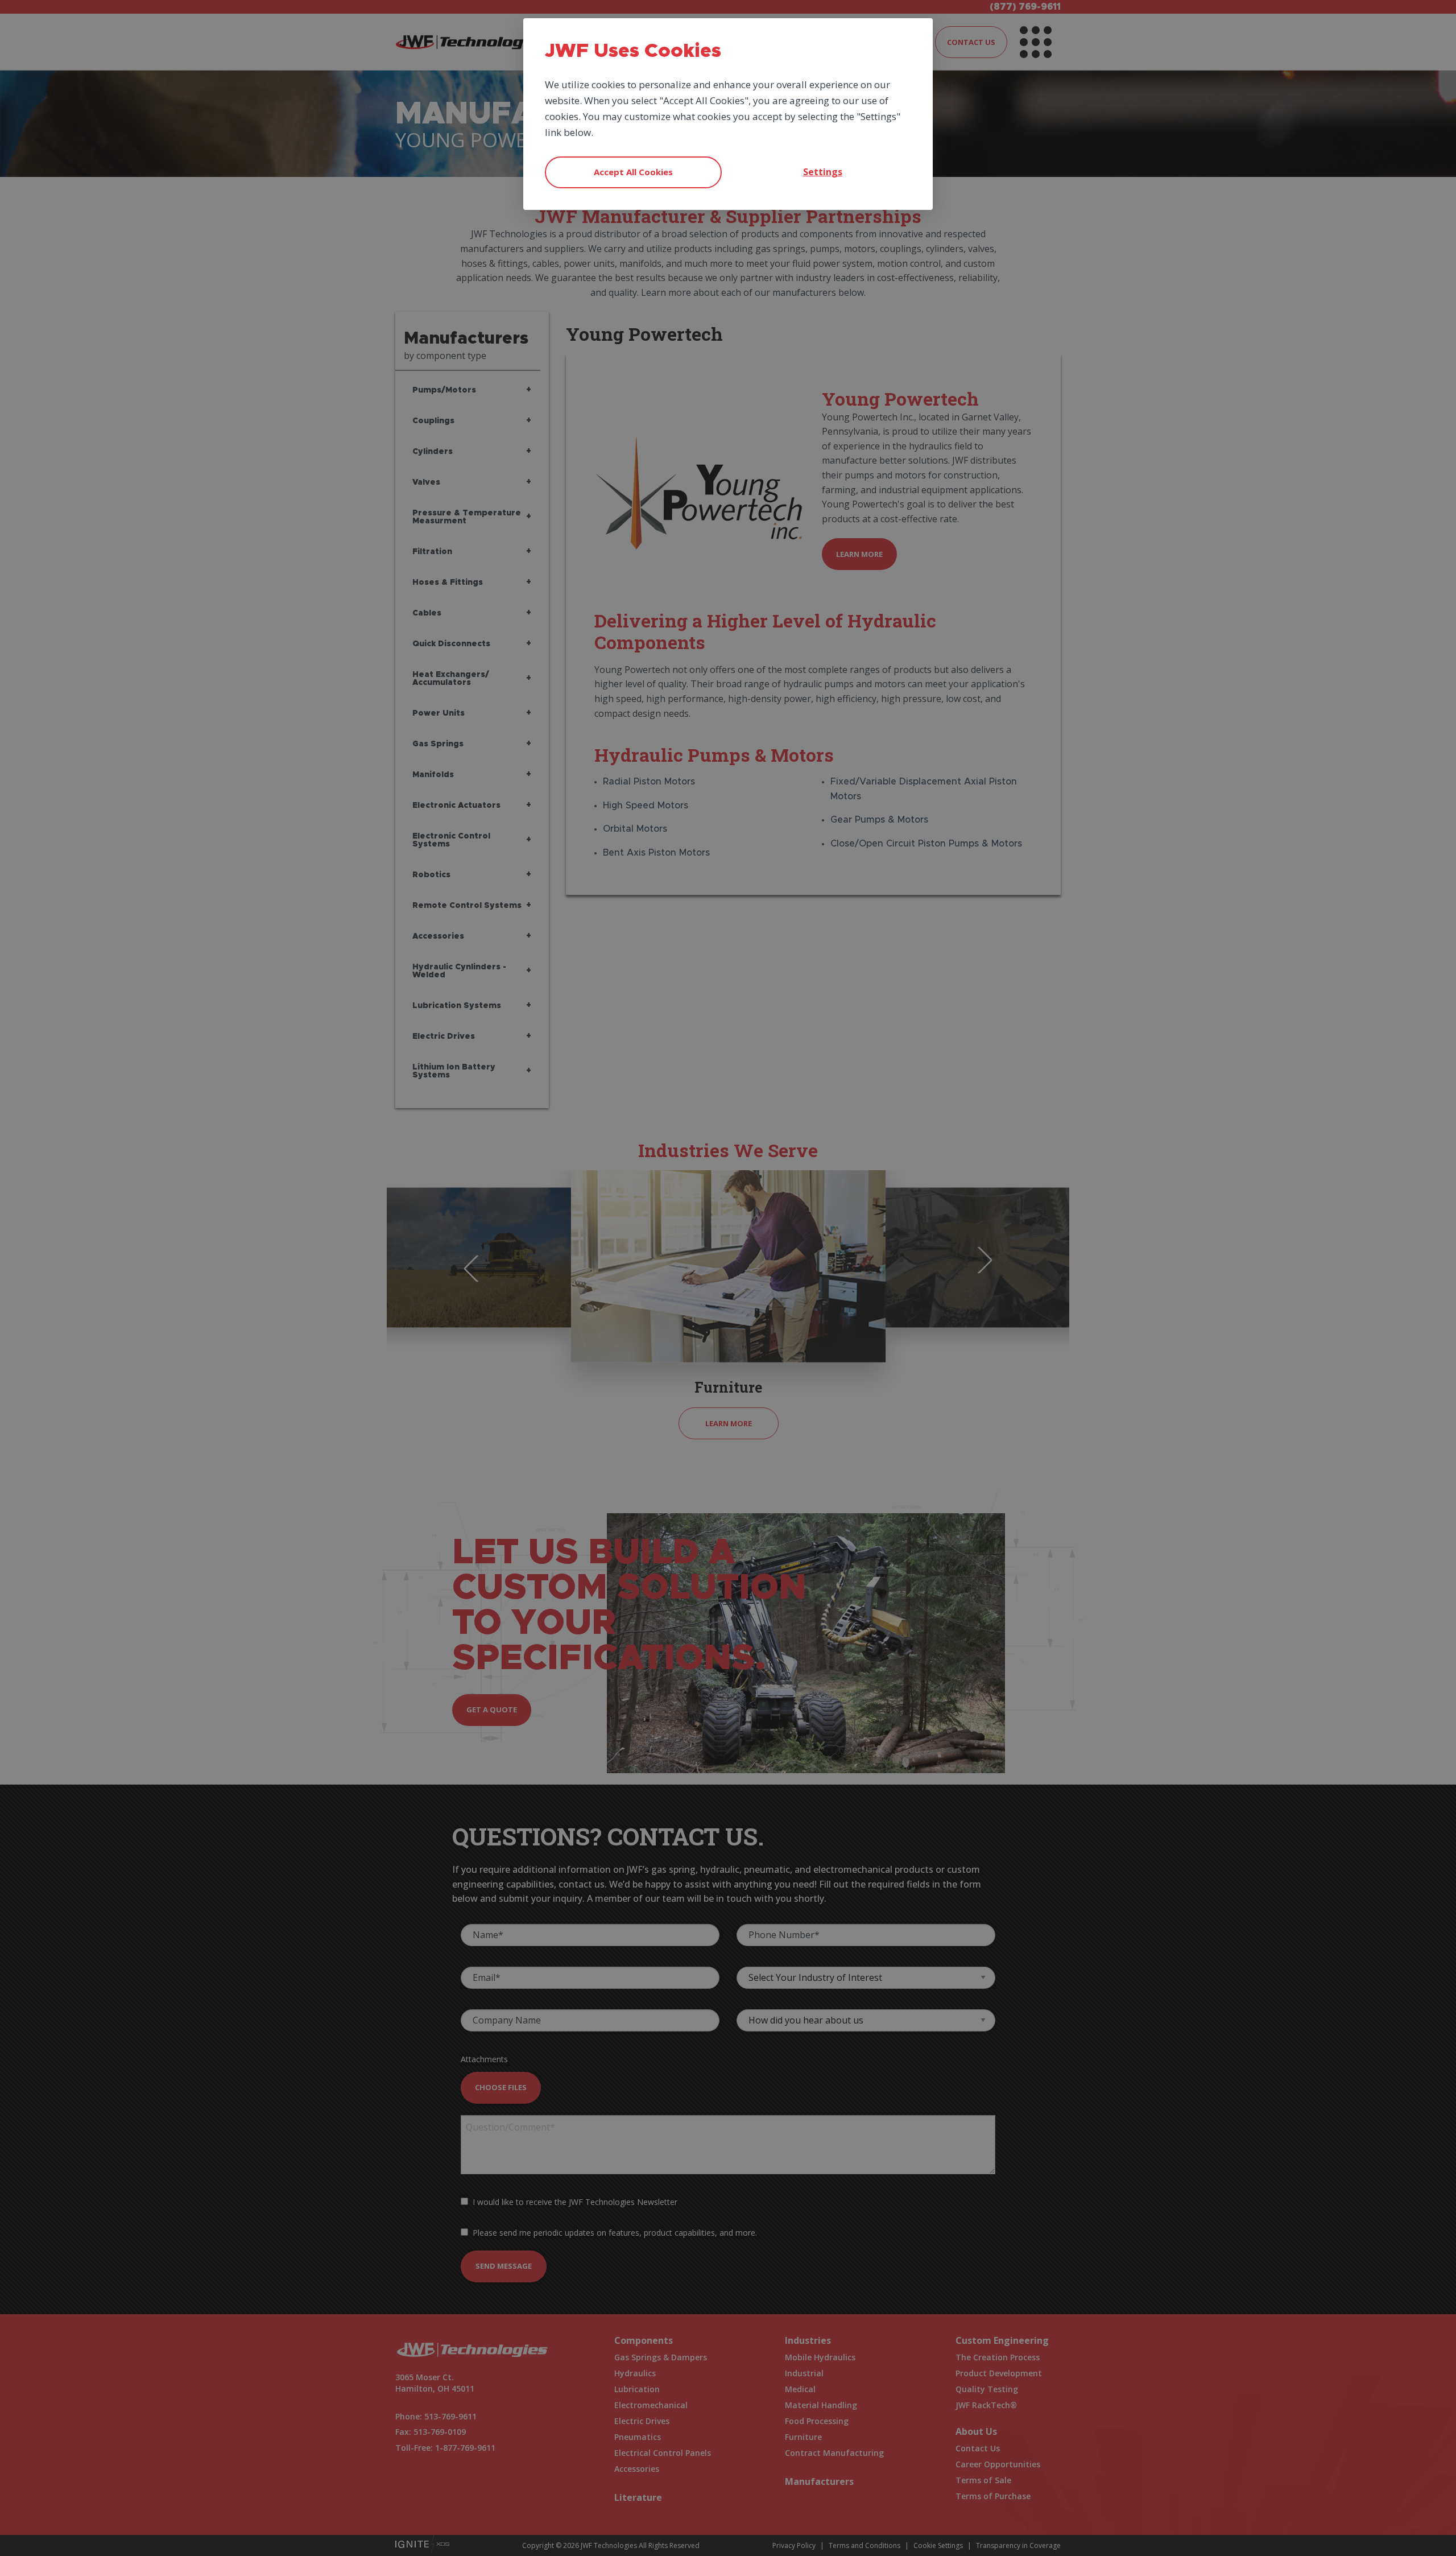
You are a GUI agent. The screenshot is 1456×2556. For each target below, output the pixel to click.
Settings (823, 172)
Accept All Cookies (633, 172)
